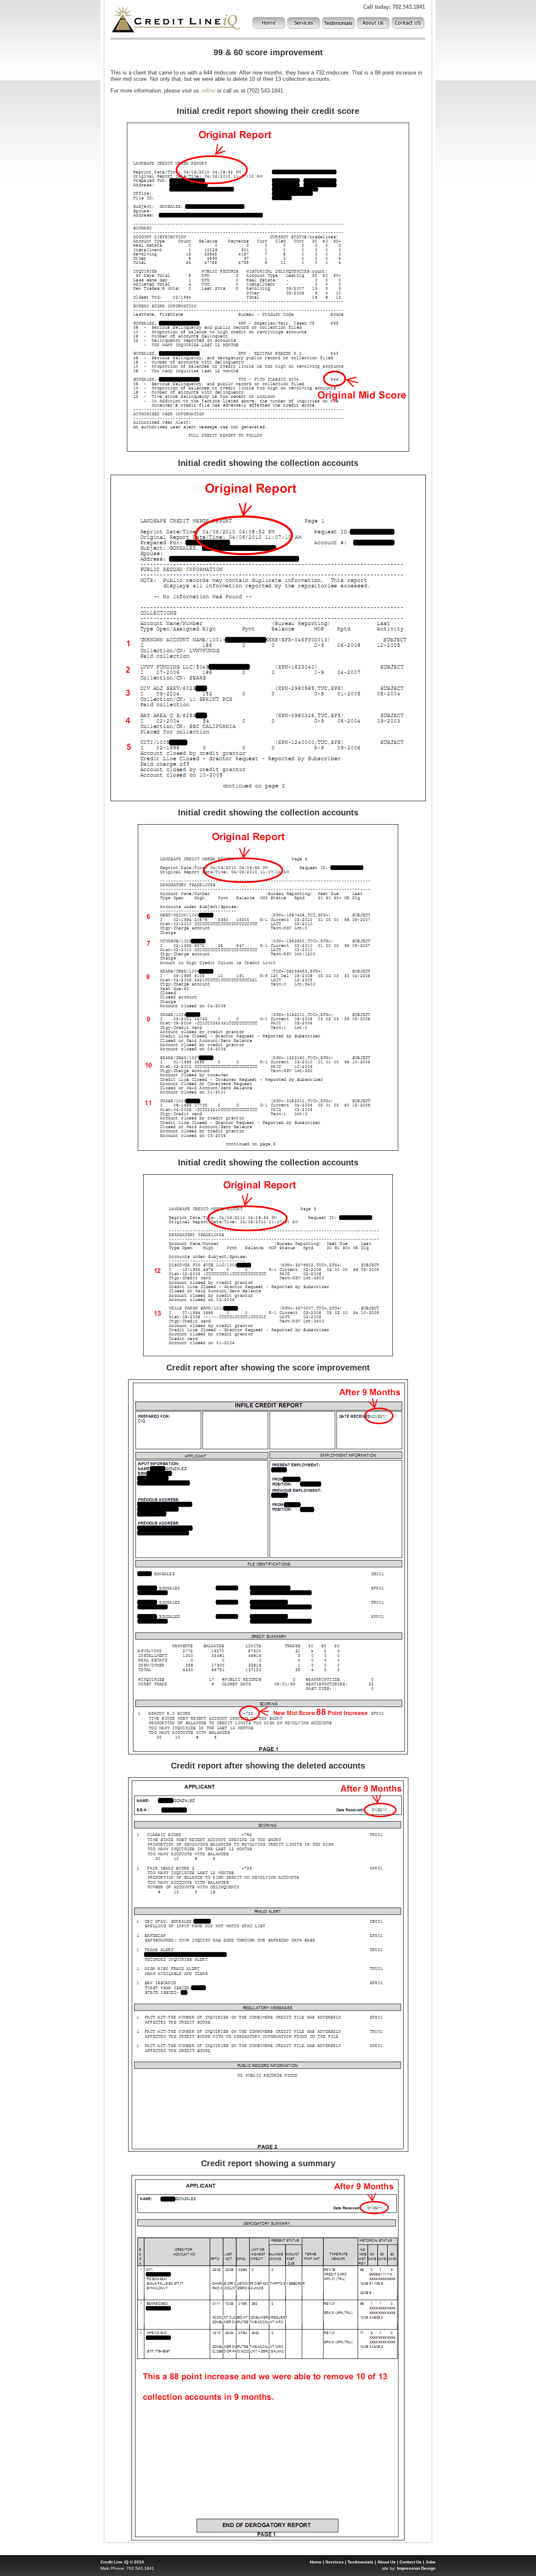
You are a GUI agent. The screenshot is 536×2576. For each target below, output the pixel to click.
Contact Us (411, 2562)
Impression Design (416, 2568)
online (208, 91)
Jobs (430, 2562)
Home (316, 2562)
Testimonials (361, 2562)
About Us (387, 2562)
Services (335, 2562)
